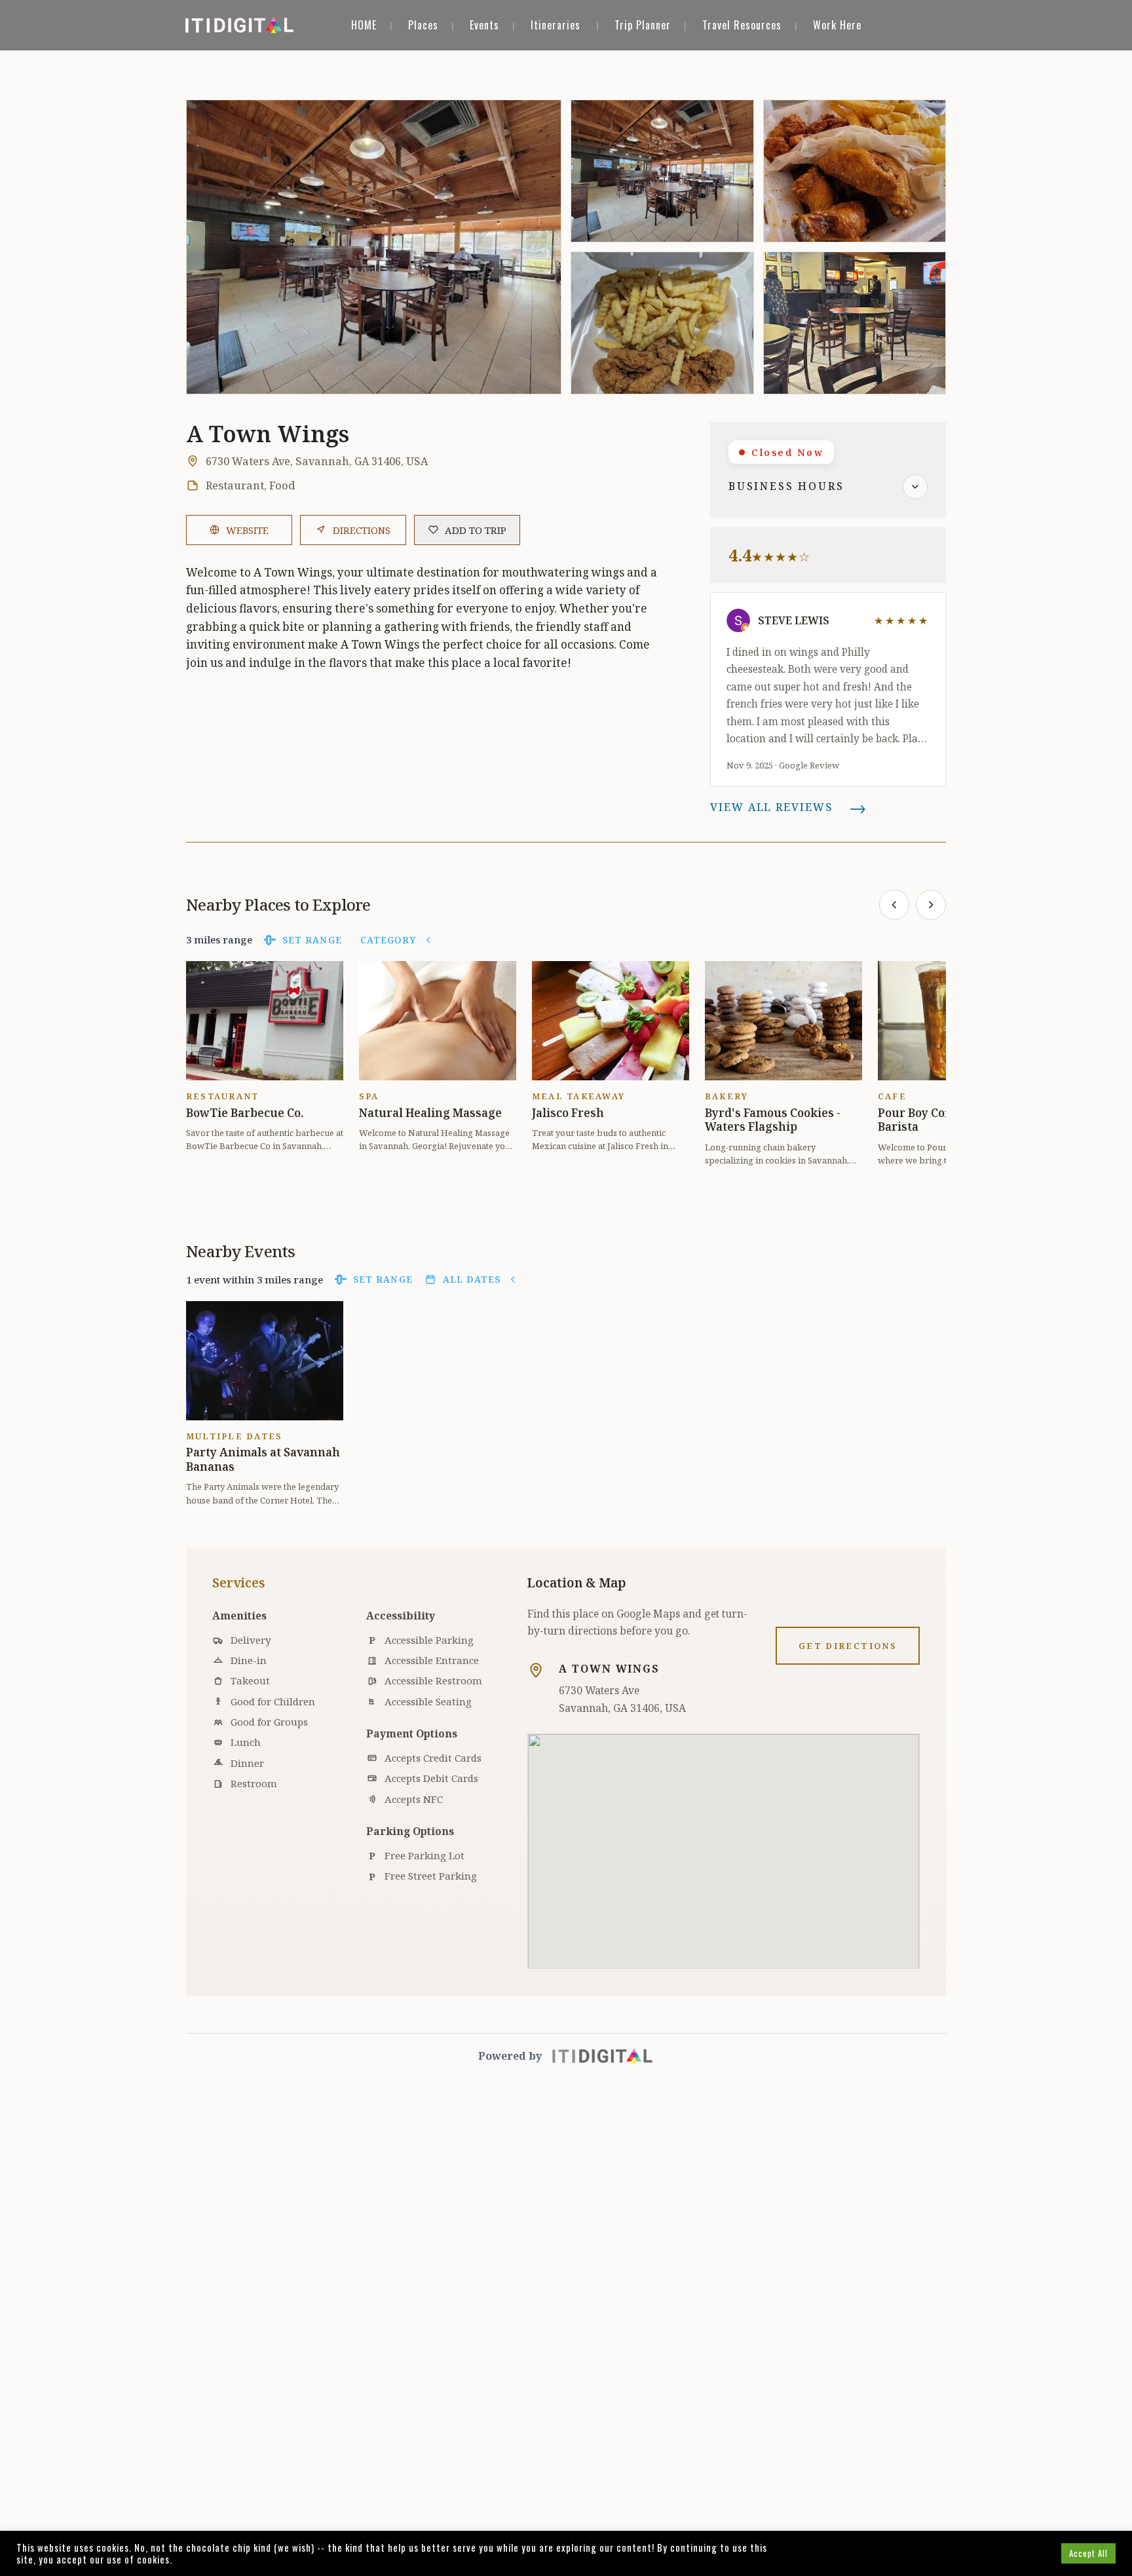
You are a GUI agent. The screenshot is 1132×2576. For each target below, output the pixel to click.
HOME (364, 25)
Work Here (837, 25)
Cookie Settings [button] (1016, 2553)
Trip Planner (643, 25)
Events (484, 25)
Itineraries (556, 25)
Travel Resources (742, 25)
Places (423, 25)
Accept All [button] (1088, 2553)
